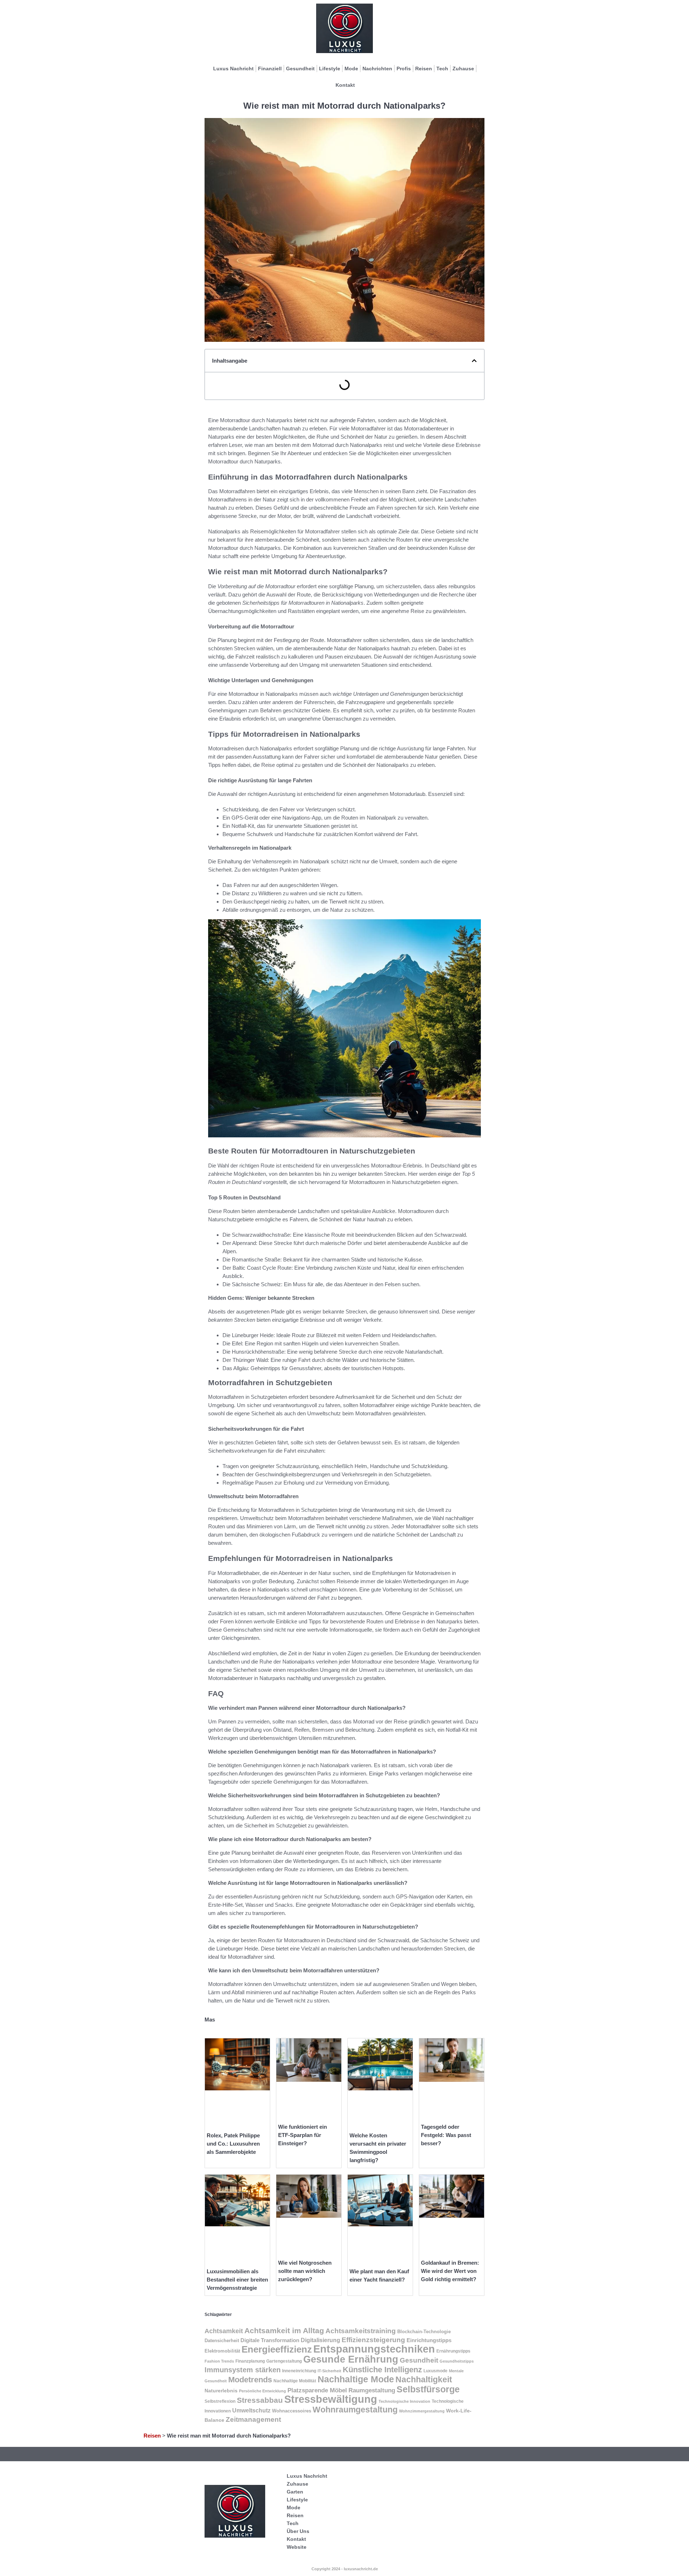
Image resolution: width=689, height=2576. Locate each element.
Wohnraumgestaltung (355, 2410)
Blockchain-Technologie (424, 2332)
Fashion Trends (219, 2361)
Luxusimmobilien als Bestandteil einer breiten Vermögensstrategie (237, 2280)
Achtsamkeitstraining (361, 2331)
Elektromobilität (222, 2351)
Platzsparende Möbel (317, 2390)
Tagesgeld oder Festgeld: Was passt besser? (446, 2135)
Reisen (424, 69)
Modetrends (250, 2380)
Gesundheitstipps (457, 2361)
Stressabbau (260, 2400)
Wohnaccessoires (292, 2411)
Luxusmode (435, 2371)
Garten (295, 2492)
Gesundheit (300, 69)
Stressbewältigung (331, 2399)
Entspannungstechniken (374, 2349)
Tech (442, 69)
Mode (351, 69)
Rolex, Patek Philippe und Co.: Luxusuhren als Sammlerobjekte (233, 2144)
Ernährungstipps (453, 2351)
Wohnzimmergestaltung (422, 2411)
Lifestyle (330, 69)
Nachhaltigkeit (424, 2380)
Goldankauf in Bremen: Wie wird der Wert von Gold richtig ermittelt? (450, 2271)
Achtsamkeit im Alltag (284, 2330)
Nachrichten (377, 69)
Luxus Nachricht (233, 69)
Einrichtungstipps (429, 2340)
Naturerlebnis (221, 2391)
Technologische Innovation (404, 2401)
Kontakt (345, 85)
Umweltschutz (251, 2410)
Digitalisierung (320, 2340)
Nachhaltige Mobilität (295, 2381)
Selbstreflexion (220, 2401)
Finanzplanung (250, 2361)
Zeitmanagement (253, 2419)
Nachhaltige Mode (356, 2379)
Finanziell (270, 69)
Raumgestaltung (372, 2390)
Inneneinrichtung (299, 2371)
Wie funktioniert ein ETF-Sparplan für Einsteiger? (303, 2135)
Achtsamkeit (224, 2331)
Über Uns (298, 2531)
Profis (404, 69)
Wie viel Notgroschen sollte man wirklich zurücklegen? (305, 2271)
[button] (474, 361)
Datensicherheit (222, 2341)
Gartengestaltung (284, 2361)
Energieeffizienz (277, 2349)
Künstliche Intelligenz (382, 2370)
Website (297, 2547)
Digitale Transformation (270, 2340)
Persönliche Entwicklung (263, 2391)
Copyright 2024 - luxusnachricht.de (345, 2569)
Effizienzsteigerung (373, 2340)
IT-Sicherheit (329, 2371)
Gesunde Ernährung (351, 2359)
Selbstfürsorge (428, 2389)
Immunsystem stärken (243, 2370)
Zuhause (463, 69)
